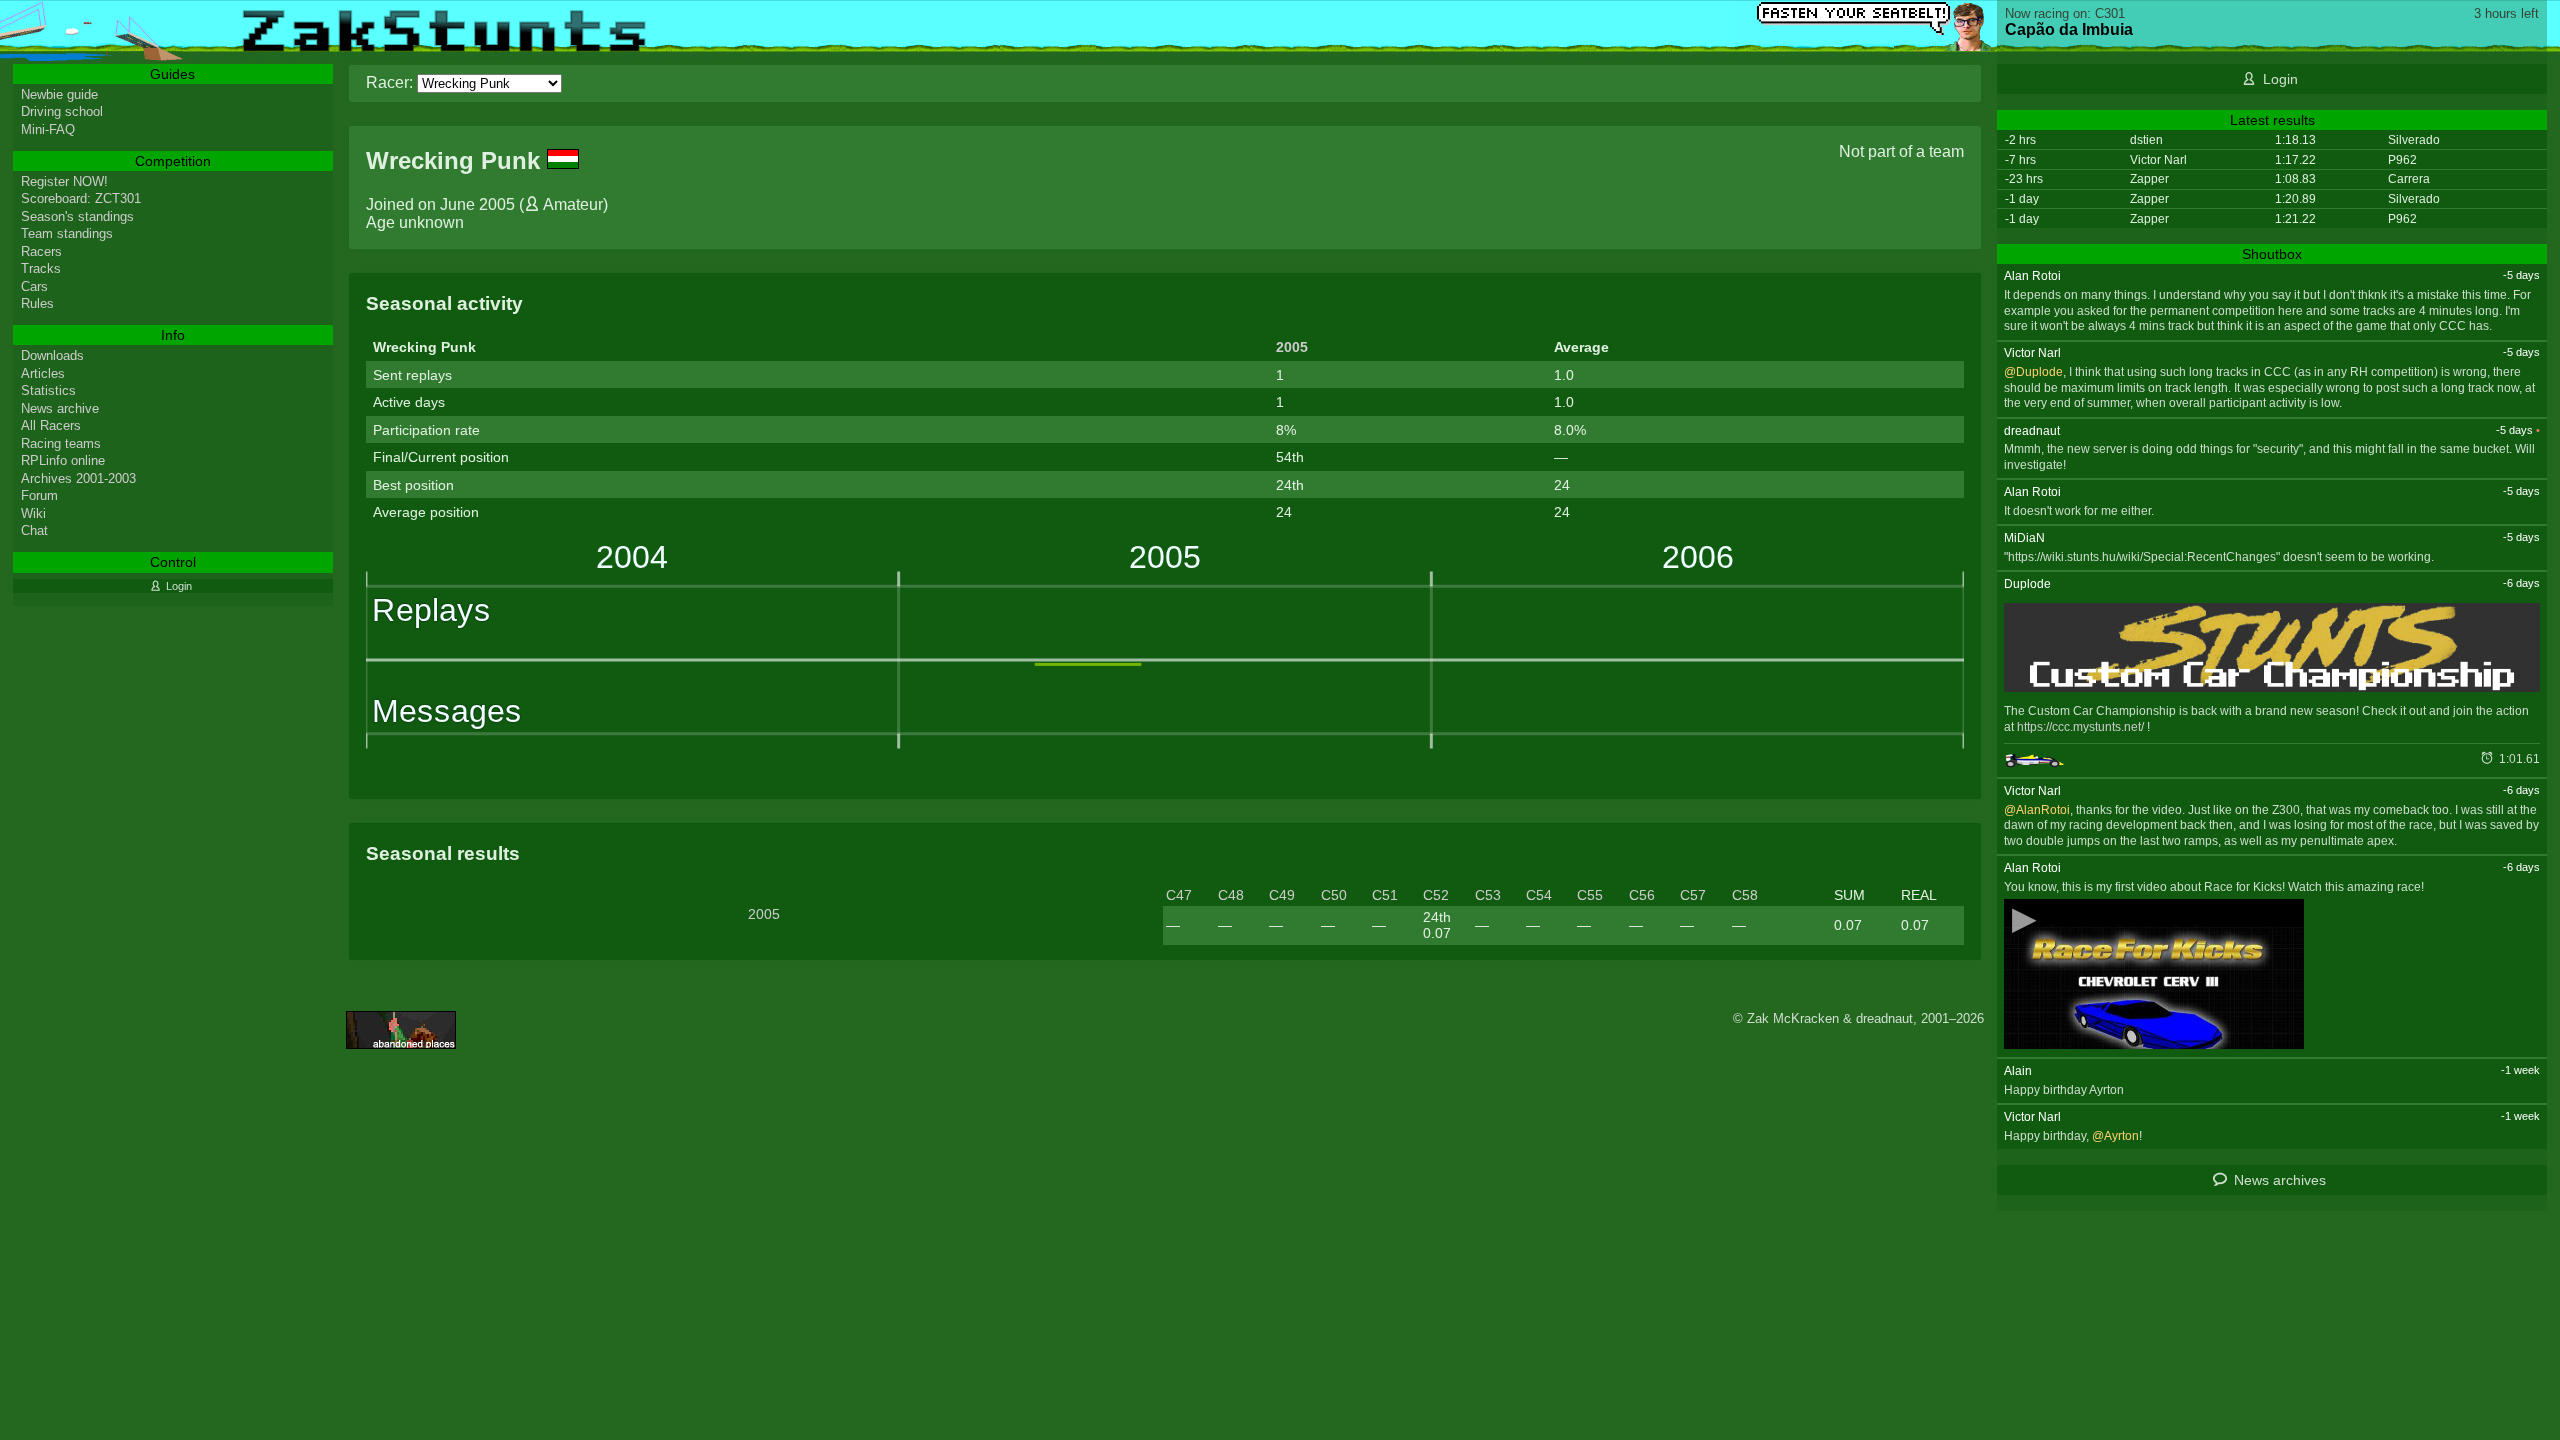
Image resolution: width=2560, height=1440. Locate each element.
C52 (1436, 895)
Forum (39, 495)
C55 (1590, 895)
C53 (1488, 895)
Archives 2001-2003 (78, 478)
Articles (43, 373)
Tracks (41, 268)
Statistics (48, 390)
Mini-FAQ (48, 129)
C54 (1539, 895)
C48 (1231, 895)
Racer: (389, 82)
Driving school (62, 111)
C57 (1693, 895)
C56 (1642, 895)
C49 (1282, 895)
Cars (34, 286)
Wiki (33, 513)
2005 (1292, 347)
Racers (41, 251)
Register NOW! (64, 181)
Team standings (67, 233)
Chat (34, 530)
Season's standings (77, 216)
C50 (1334, 895)
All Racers (51, 425)
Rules (37, 303)
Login (2280, 79)
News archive (60, 408)
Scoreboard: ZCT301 (81, 198)
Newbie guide (59, 94)
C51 (1385, 895)
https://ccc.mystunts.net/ (2080, 727)
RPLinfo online (63, 460)
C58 (1745, 895)
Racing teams (61, 443)
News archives (2280, 1180)
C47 (1179, 895)
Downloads (52, 355)
